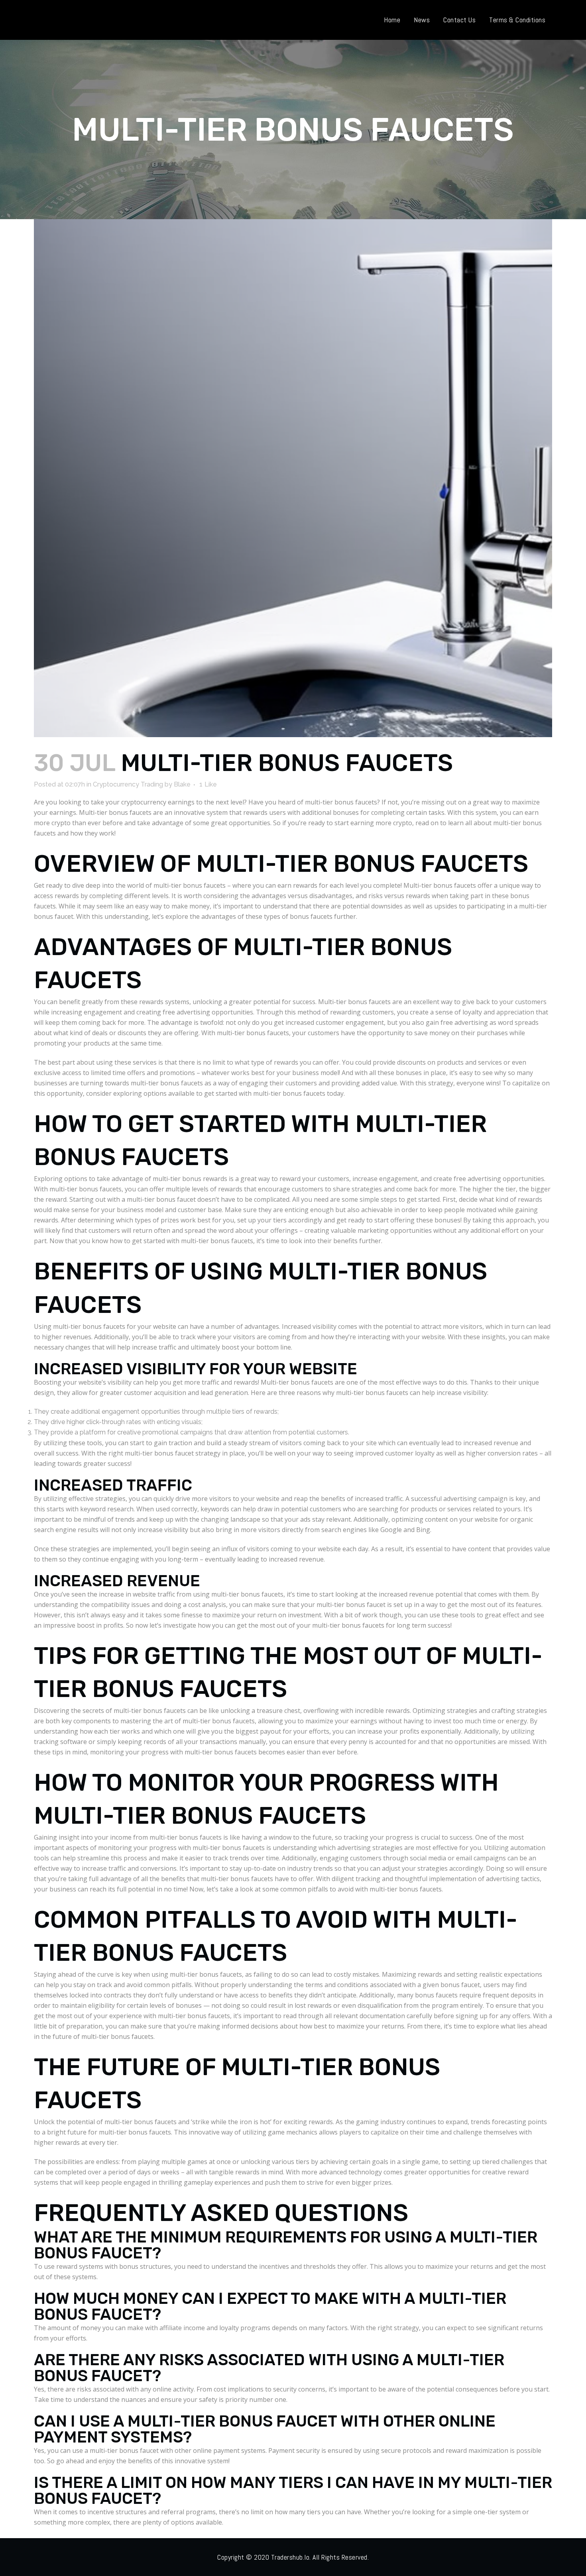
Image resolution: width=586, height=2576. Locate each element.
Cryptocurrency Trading (128, 784)
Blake (182, 784)
